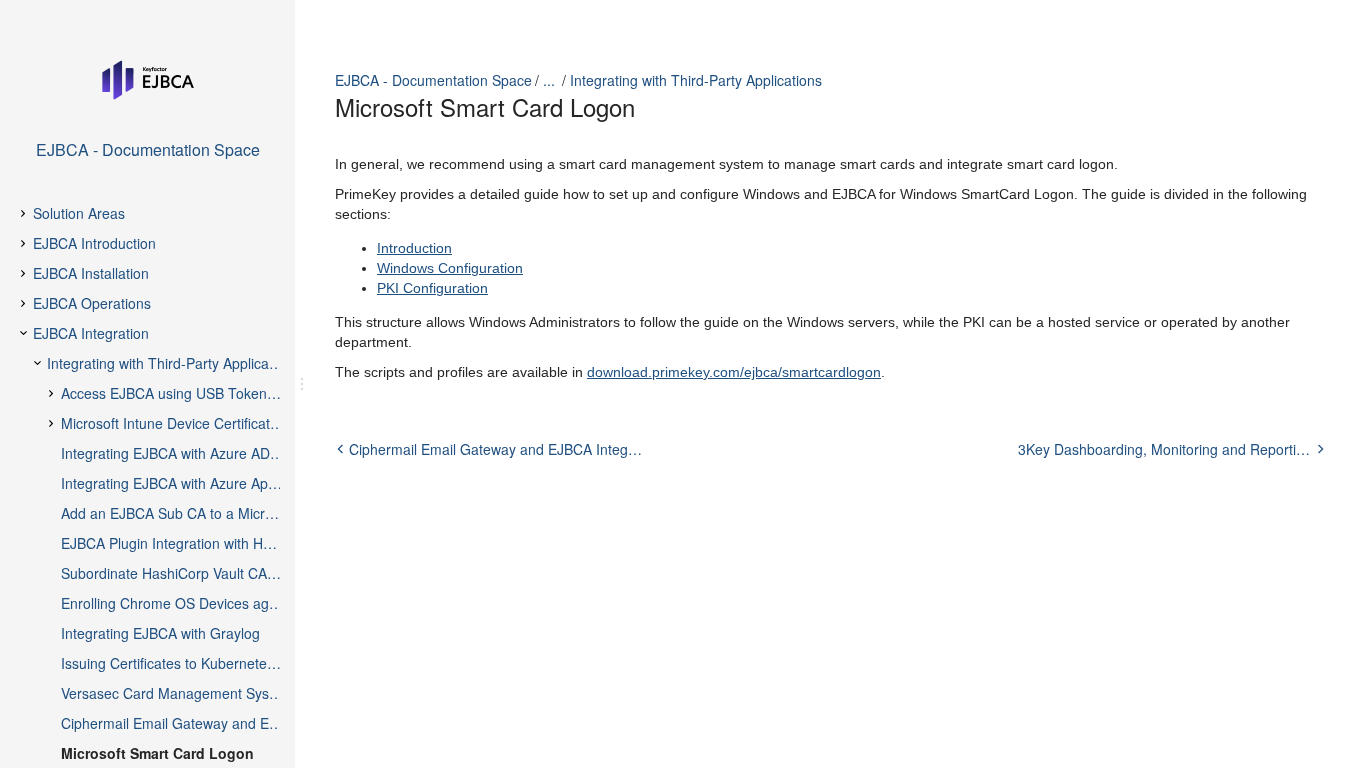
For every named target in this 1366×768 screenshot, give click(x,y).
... (549, 80)
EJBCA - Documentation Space (433, 80)
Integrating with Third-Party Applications (696, 80)
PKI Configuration (432, 288)
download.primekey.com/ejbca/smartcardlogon (734, 372)
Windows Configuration (450, 268)
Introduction (414, 248)
